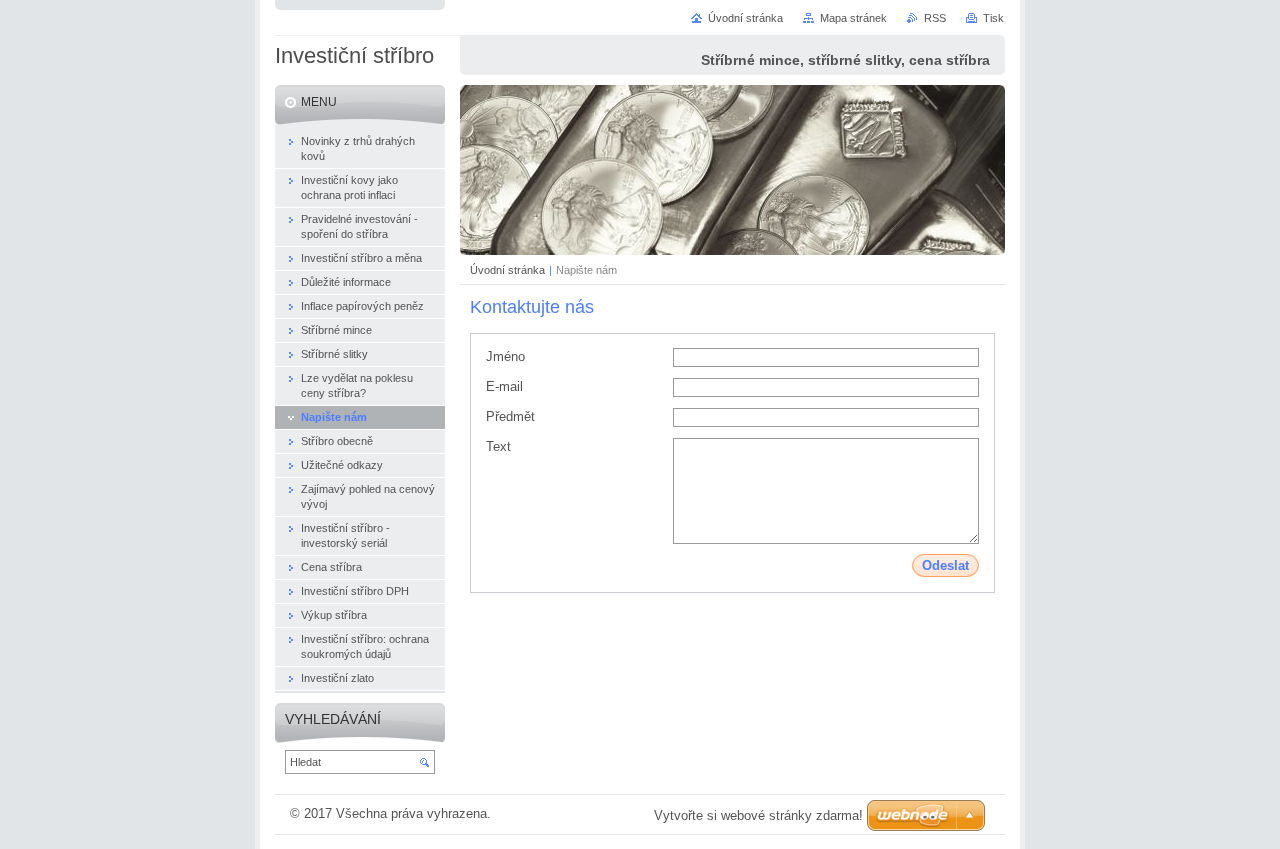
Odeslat (945, 565)
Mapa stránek (853, 18)
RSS (935, 18)
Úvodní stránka (507, 270)
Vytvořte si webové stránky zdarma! (758, 815)
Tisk (993, 18)
